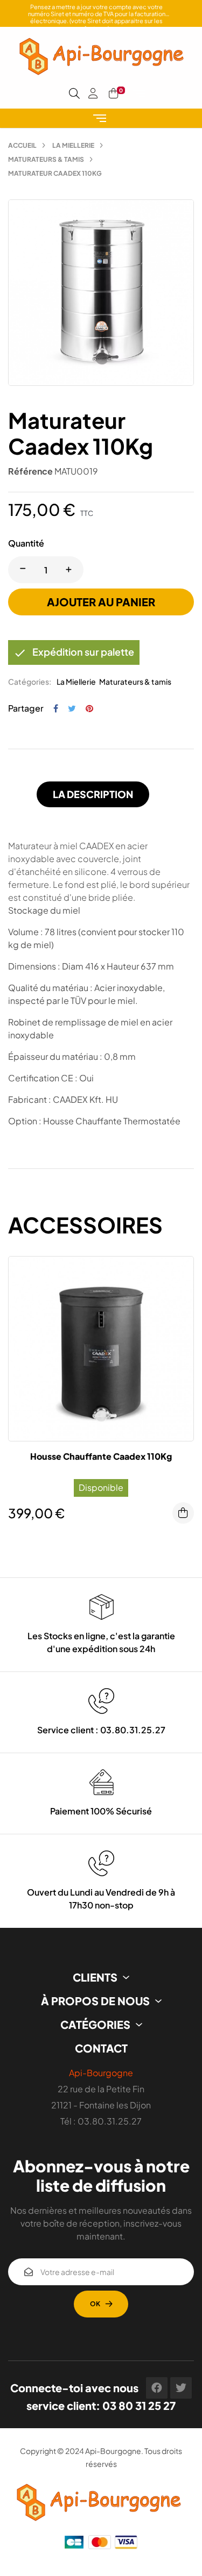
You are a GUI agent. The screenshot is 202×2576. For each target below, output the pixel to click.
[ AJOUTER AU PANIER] (183, 1513)
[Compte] (93, 94)
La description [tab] (93, 794)
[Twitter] (181, 2388)
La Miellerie (76, 681)
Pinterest (89, 708)
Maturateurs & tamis (135, 681)
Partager (56, 708)
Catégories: (30, 681)
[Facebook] (157, 2388)
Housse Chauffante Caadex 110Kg (101, 1456)
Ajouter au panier (101, 602)
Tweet (72, 708)
